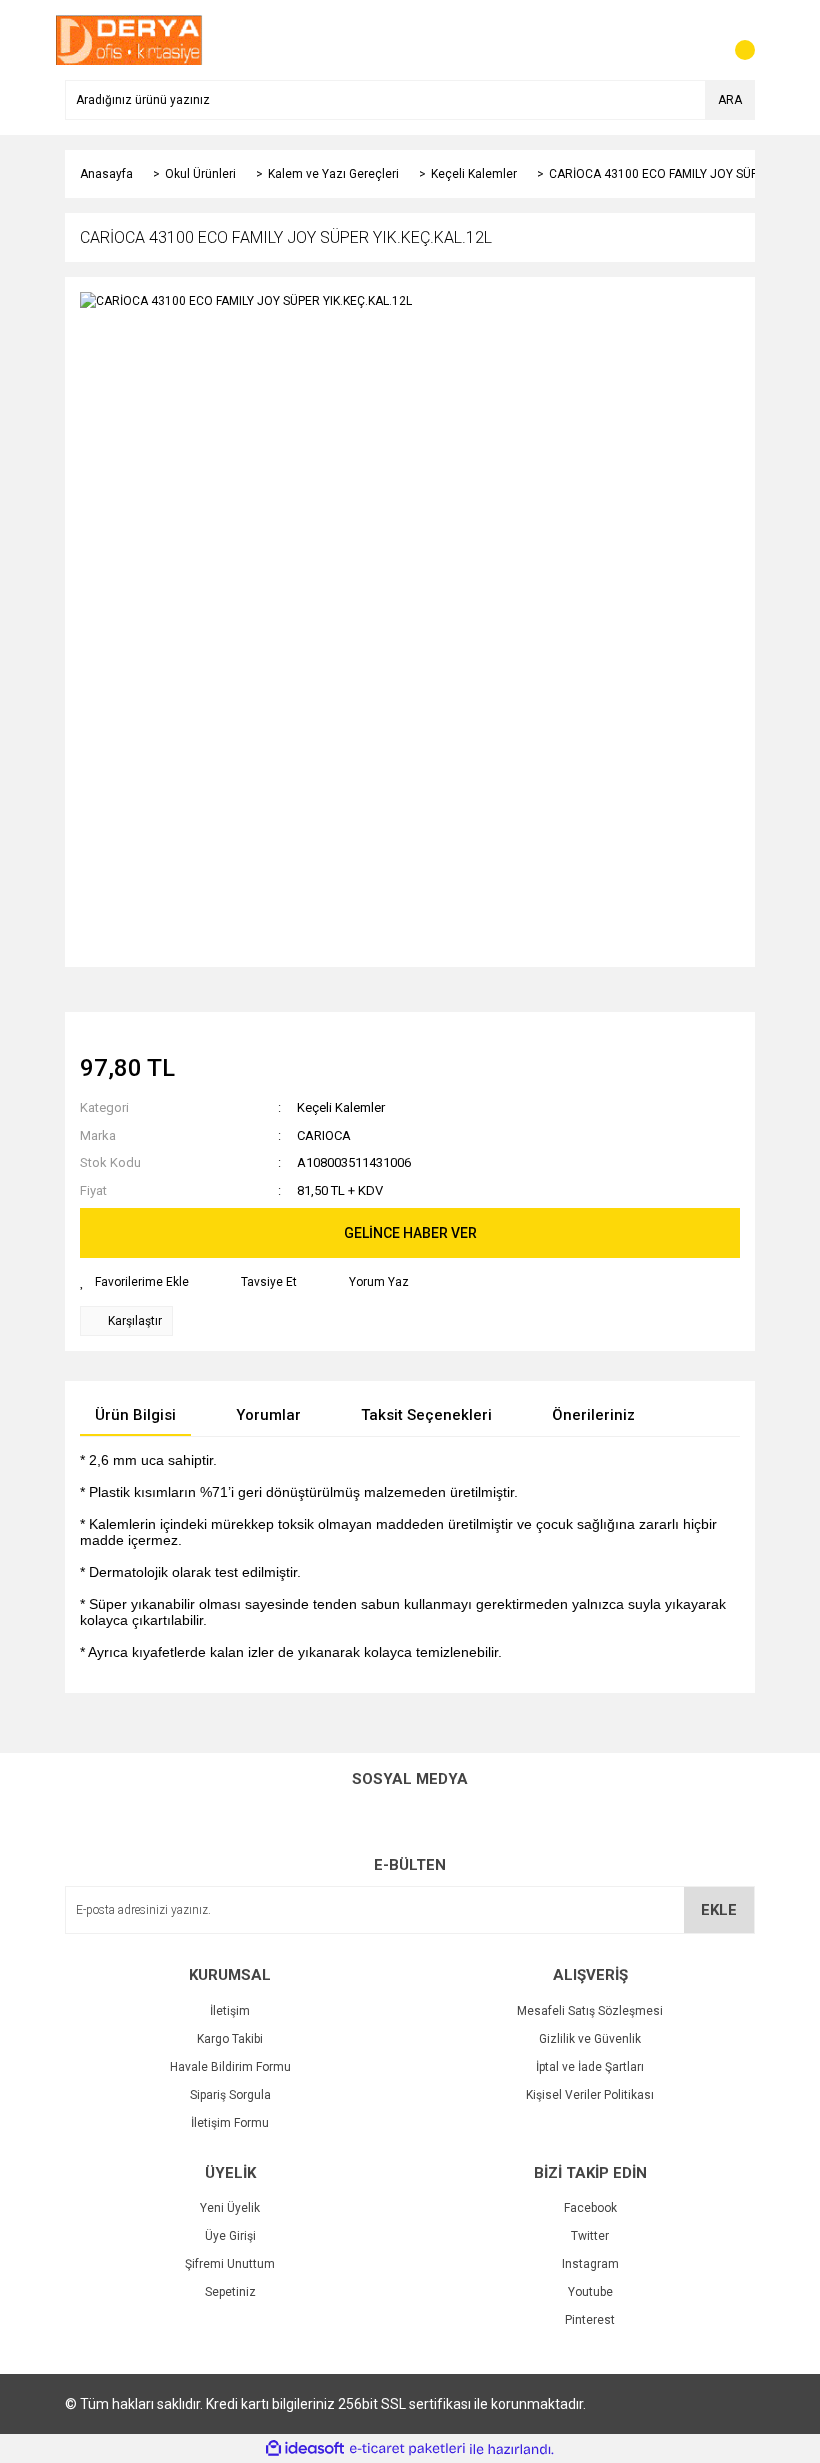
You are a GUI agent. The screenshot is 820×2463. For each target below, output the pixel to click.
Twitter (590, 2236)
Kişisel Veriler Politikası (590, 2095)
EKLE (719, 1910)
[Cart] (735, 40)
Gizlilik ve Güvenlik (590, 2039)
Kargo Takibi (230, 2039)
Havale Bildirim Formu (230, 2067)
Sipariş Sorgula (230, 2095)
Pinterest (590, 2320)
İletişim (230, 2011)
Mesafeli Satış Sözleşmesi (590, 2011)
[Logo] (129, 39)
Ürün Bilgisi (135, 1415)
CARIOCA (324, 1135)
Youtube (590, 2292)
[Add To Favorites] (134, 1282)
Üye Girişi (230, 2236)
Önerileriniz (593, 1415)
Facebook (590, 2208)
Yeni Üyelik (230, 2208)
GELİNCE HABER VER (410, 1233)
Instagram (590, 2264)
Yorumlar (268, 1415)
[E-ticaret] (407, 2449)
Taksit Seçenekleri (426, 1415)
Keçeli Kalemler (341, 1107)
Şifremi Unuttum (230, 2264)
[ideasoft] (305, 2449)
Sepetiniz (230, 2292)
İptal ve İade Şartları (590, 2067)
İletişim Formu (230, 2123)
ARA (730, 100)
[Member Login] (695, 40)
